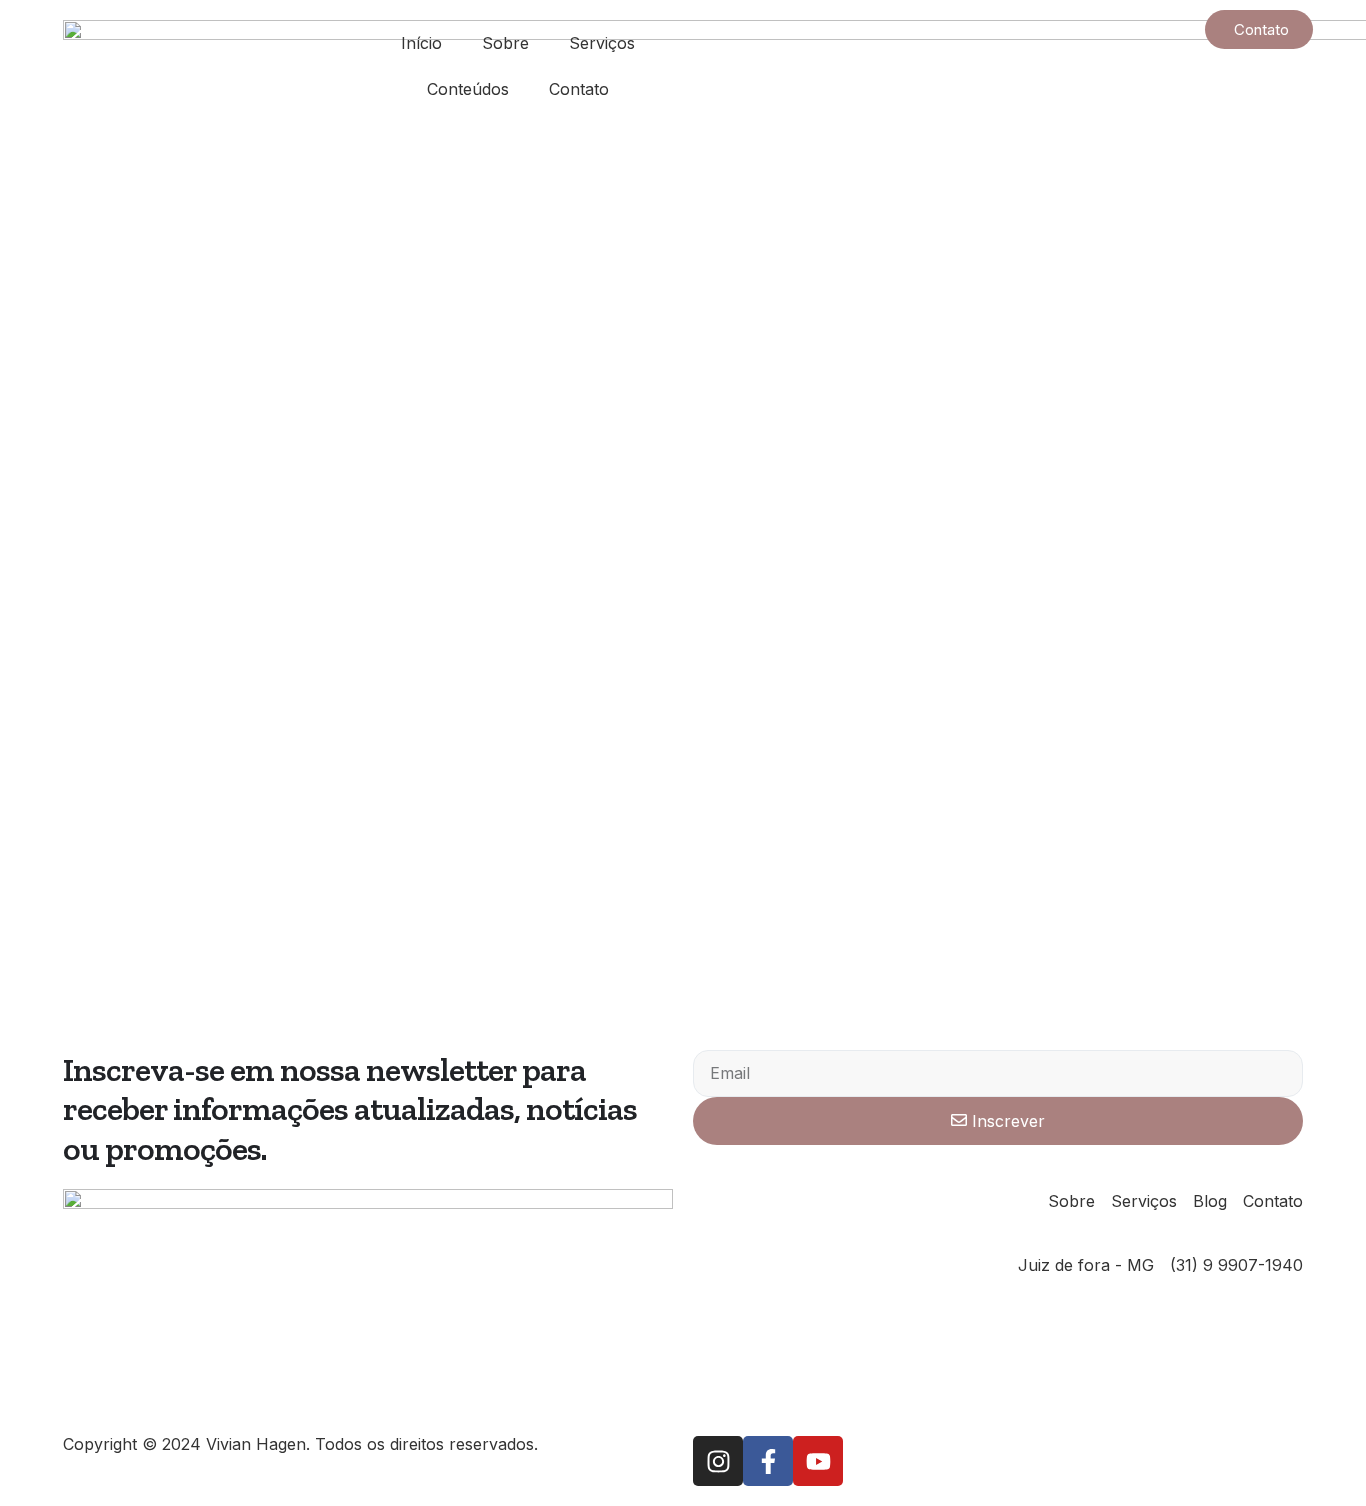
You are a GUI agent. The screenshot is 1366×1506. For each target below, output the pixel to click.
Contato (579, 89)
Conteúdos (468, 89)
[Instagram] (718, 1461)
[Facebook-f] (768, 1461)
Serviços (602, 43)
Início (421, 43)
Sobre (505, 43)
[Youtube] (818, 1461)
